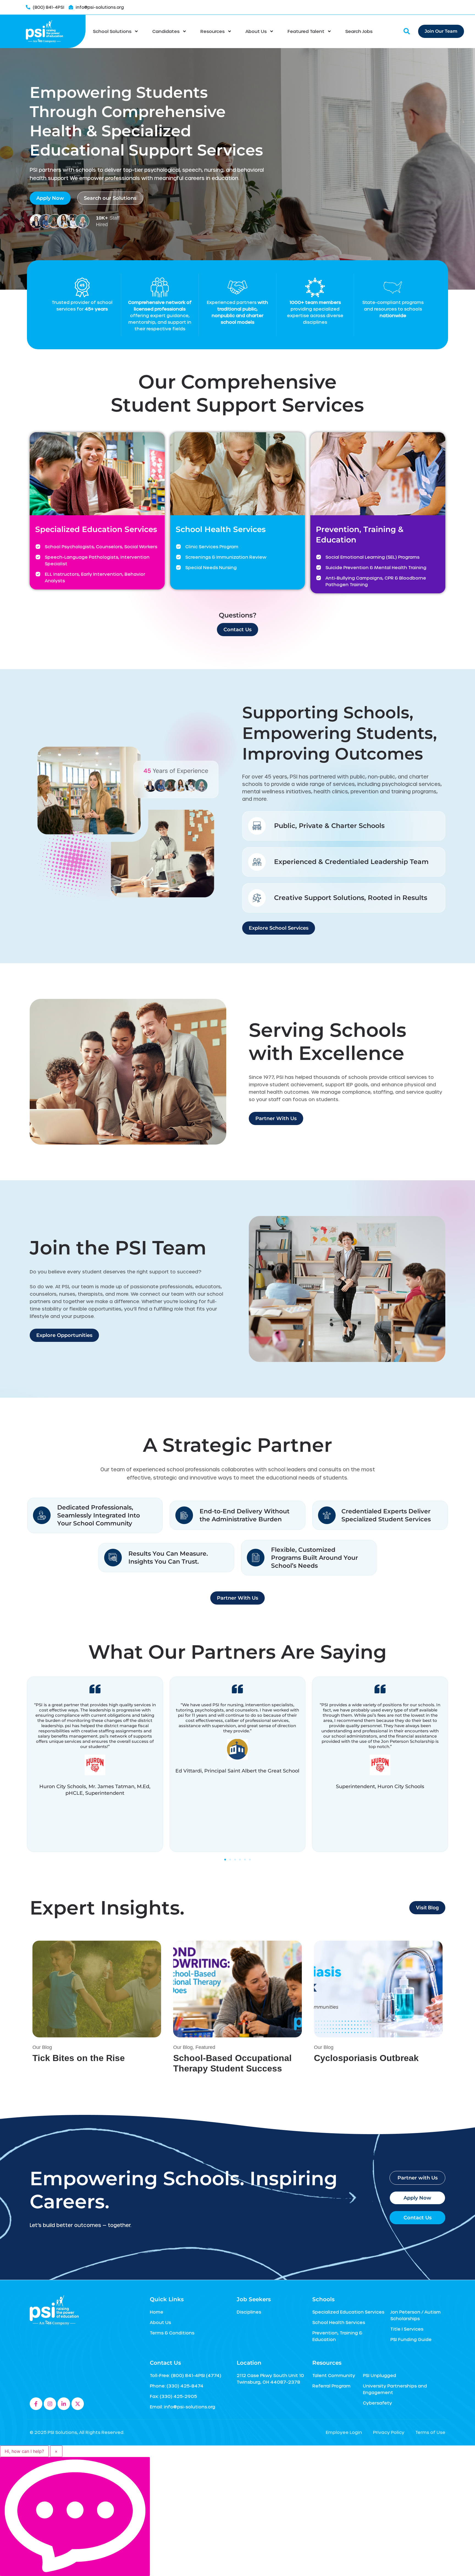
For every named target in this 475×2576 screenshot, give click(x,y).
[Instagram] (50, 2404)
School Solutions (112, 31)
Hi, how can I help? (24, 2451)
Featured (205, 2047)
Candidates (166, 31)
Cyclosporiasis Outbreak (366, 2058)
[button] (225, 1860)
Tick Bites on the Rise (79, 2058)
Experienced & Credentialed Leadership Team (351, 862)
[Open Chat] (75, 2517)
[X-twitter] (78, 2404)
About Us (256, 31)
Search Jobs (359, 31)
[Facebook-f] (36, 2404)
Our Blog (42, 2047)
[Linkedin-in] (64, 2404)
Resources (212, 31)
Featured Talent (306, 31)
